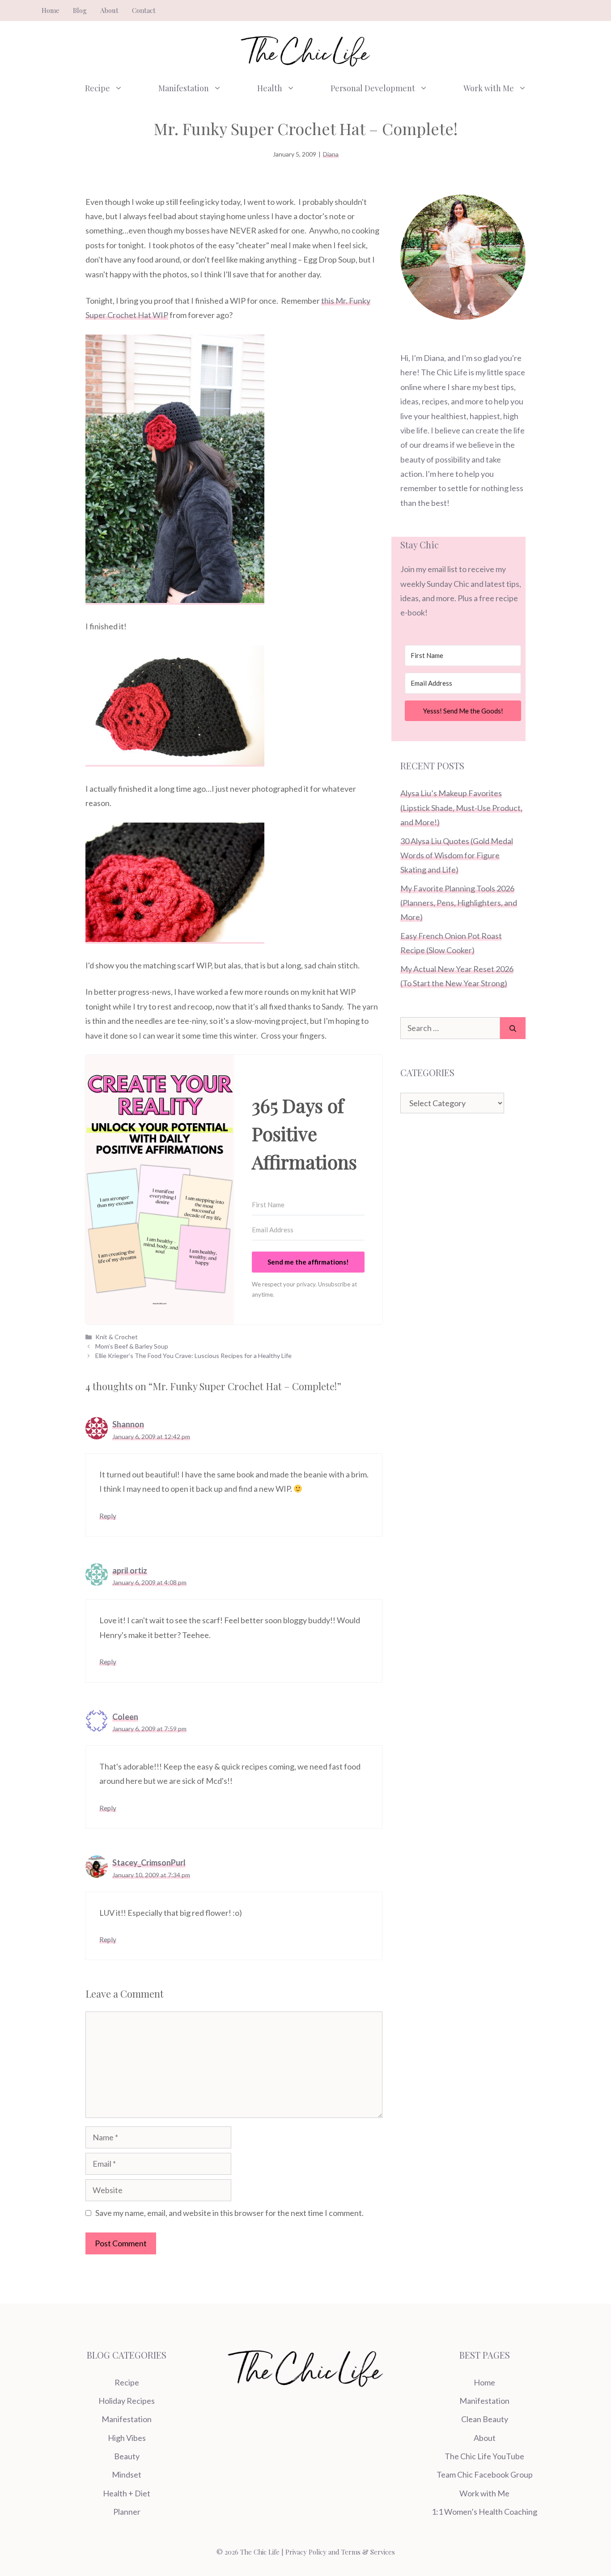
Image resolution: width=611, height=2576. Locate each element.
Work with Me (489, 88)
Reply (108, 1516)
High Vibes (127, 2438)
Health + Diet (127, 2493)
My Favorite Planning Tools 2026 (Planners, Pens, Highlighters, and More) (459, 903)
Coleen (125, 1717)
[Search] (513, 1028)
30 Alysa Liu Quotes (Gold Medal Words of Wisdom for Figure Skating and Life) (457, 855)
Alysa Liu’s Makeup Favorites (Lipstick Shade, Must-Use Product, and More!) (461, 808)
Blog (80, 10)
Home (51, 10)
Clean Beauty (485, 2419)
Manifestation (184, 88)
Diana (331, 154)
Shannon (128, 1424)
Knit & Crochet (117, 1337)
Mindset (127, 2474)
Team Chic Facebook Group (485, 2474)
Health (270, 88)
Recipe (98, 88)
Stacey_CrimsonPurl (149, 1863)
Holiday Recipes (127, 2401)
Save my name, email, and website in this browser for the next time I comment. (229, 2213)
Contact (144, 10)
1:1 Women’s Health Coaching (484, 2512)
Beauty (127, 2456)
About (109, 10)
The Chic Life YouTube (484, 2456)
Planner (127, 2512)
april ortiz (130, 1570)
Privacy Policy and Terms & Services (340, 2552)
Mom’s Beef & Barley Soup (132, 1346)
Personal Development (373, 88)
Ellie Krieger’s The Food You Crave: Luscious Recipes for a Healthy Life (193, 1356)
